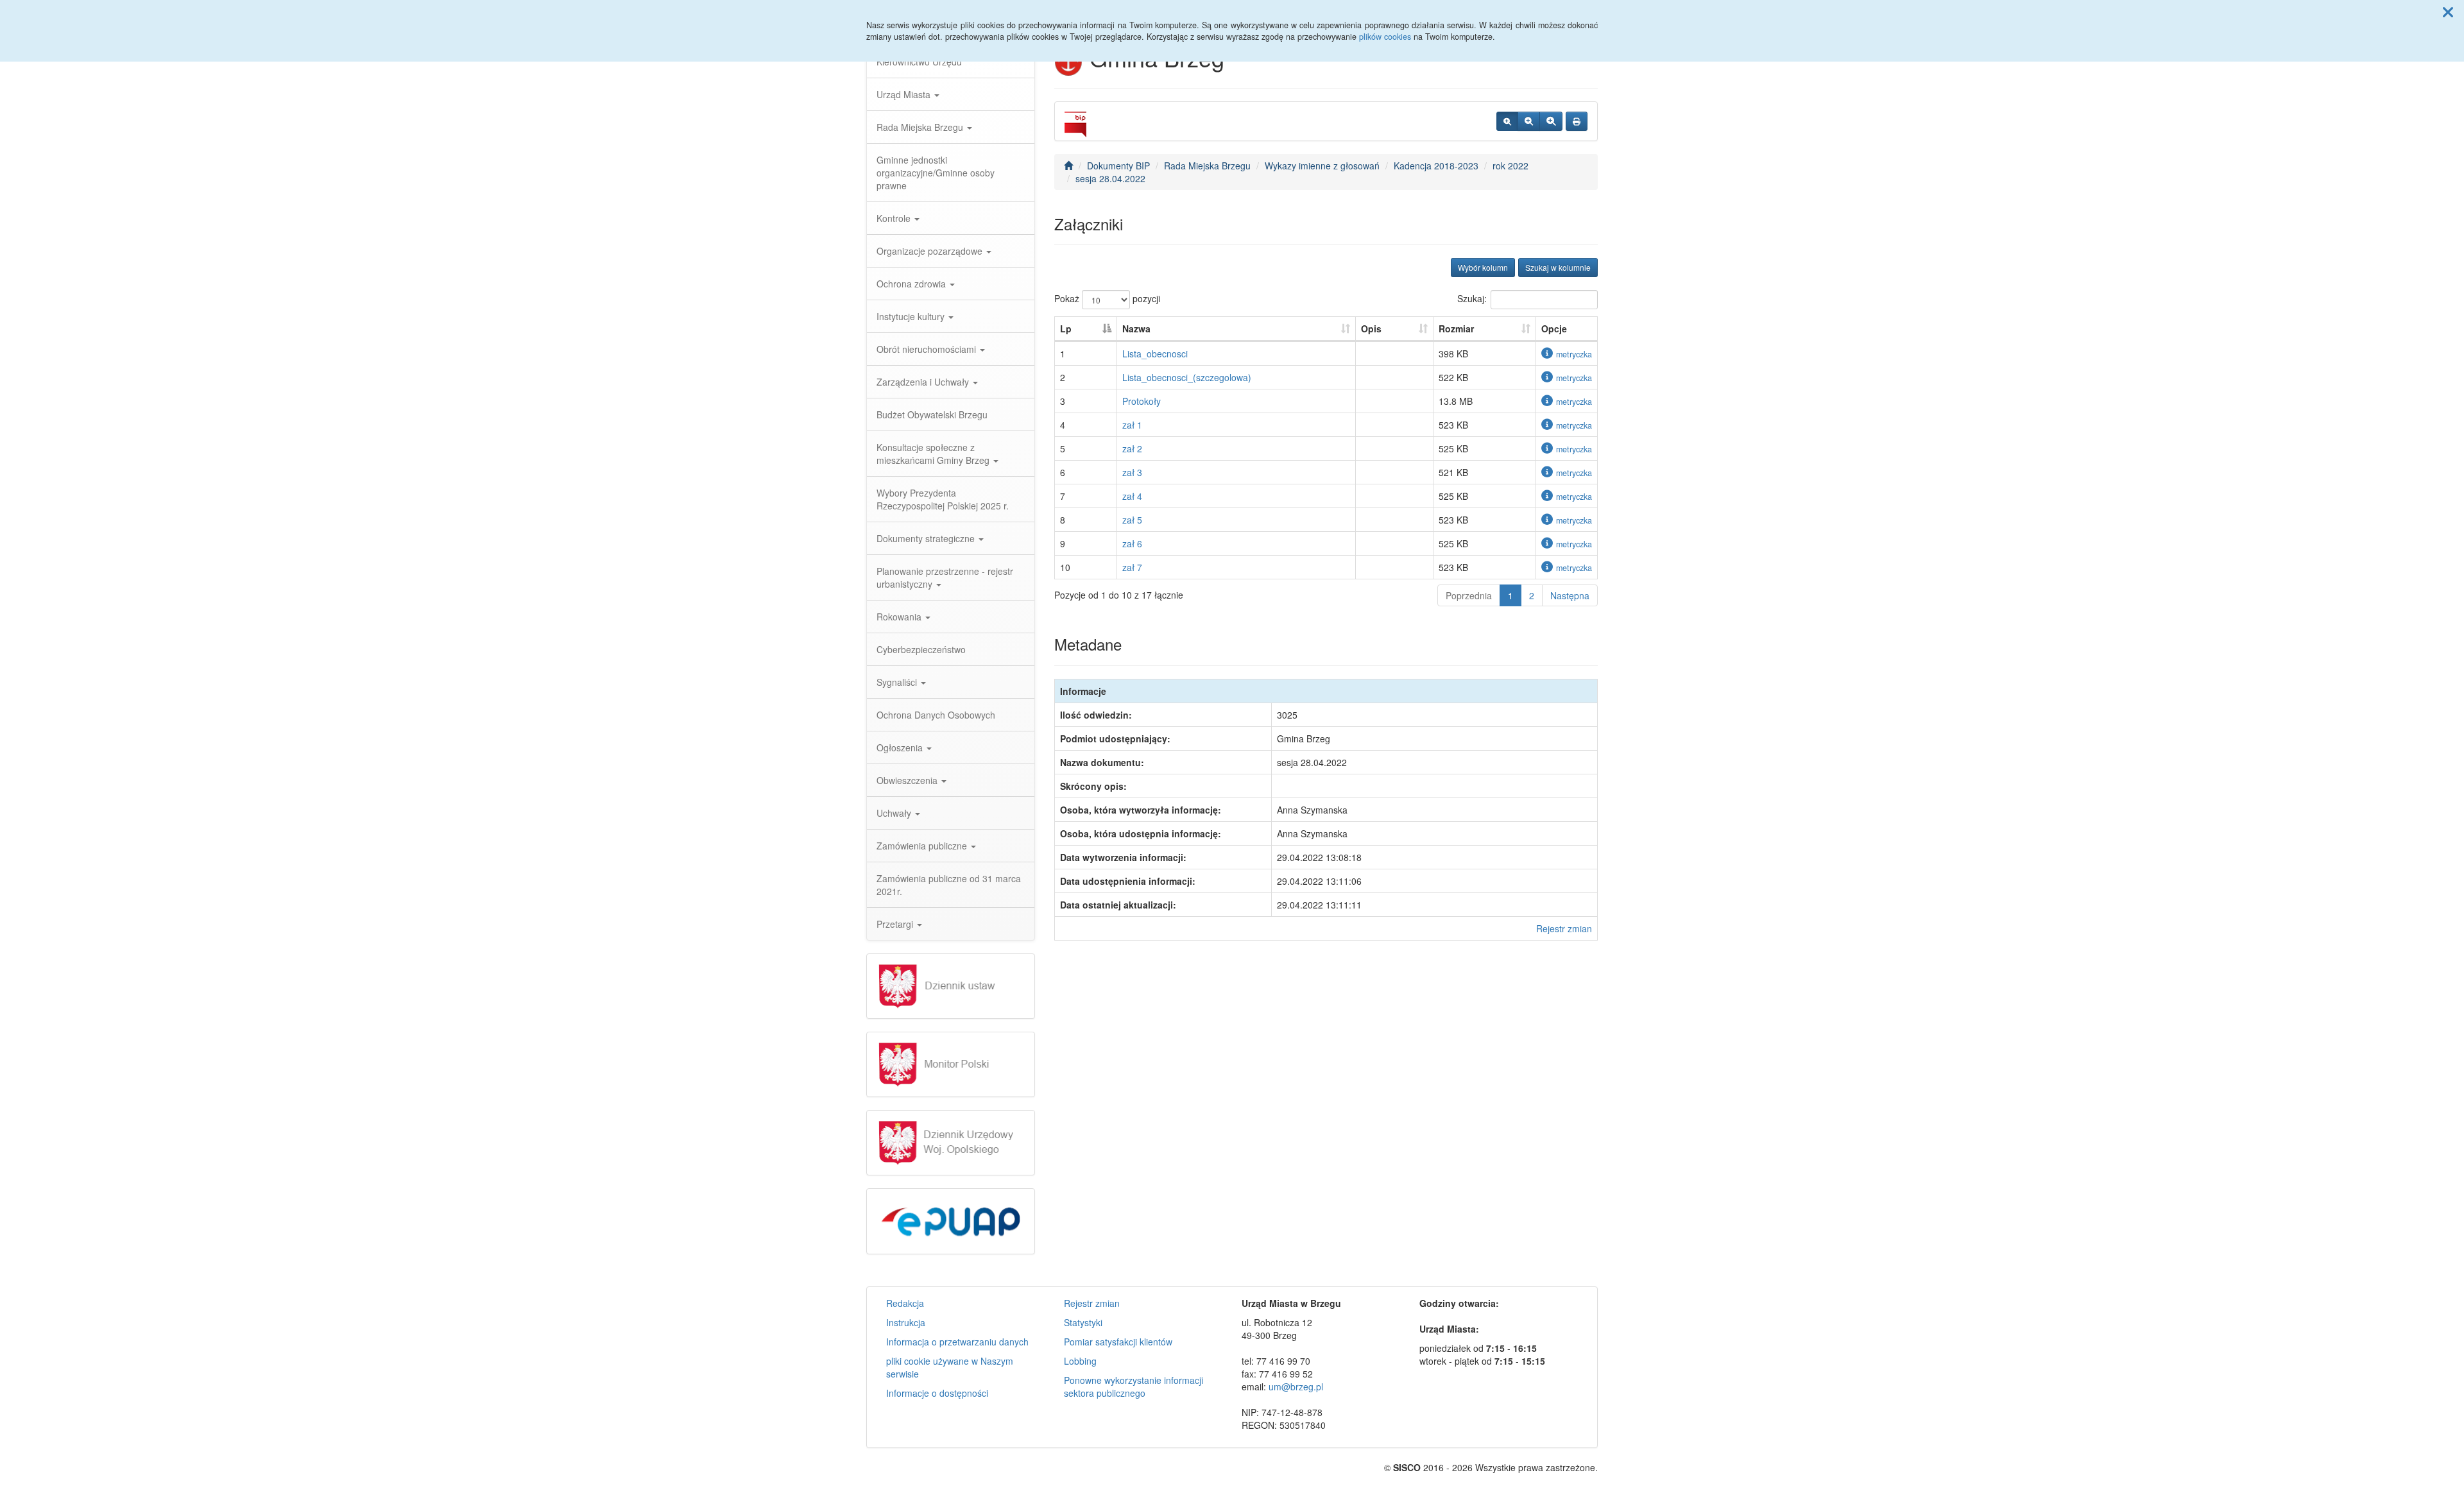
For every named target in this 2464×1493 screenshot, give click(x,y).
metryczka (1574, 354)
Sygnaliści (898, 682)
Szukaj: (1472, 298)
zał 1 (1132, 425)
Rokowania (900, 617)
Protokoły (1142, 401)
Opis (1371, 328)
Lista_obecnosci (1155, 354)
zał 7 (1132, 567)
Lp (1066, 328)
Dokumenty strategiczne (927, 538)
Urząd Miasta (905, 94)
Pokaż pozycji (1107, 298)
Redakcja (905, 1303)
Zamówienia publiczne (923, 846)
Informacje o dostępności (937, 1393)
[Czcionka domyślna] (1507, 121)
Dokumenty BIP (1118, 166)
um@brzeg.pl (1296, 1386)
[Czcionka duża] (1551, 121)
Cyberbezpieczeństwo (921, 649)
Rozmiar (1456, 328)
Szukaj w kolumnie (1558, 267)
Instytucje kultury (912, 316)
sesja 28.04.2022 (1110, 178)
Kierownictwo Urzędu (919, 62)
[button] (2448, 12)
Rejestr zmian (1564, 928)
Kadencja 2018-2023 (1436, 166)
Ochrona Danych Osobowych (936, 715)
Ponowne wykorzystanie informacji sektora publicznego (1134, 1386)
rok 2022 (1510, 166)
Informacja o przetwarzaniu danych (957, 1342)
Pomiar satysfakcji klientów (1118, 1342)
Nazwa (1136, 328)
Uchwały (895, 813)
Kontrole (895, 218)
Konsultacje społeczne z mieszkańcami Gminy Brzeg (934, 454)
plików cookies (1385, 37)
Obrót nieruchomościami (928, 349)
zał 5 (1132, 520)
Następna (1570, 595)
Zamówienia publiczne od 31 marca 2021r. (949, 885)
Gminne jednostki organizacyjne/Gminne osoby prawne (936, 173)
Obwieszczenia (908, 780)
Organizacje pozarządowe (931, 251)
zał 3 (1132, 472)
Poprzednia (1469, 595)
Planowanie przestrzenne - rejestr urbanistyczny (945, 577)
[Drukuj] (1577, 121)
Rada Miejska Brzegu (921, 127)
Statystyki (1083, 1322)
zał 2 (1132, 448)
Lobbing (1080, 1361)
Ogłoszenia (901, 747)
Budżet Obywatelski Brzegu (932, 414)
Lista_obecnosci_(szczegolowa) (1187, 377)
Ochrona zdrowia (912, 284)
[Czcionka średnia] (1529, 121)
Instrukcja (906, 1322)
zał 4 (1132, 496)
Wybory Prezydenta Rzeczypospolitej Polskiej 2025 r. (943, 499)
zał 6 (1132, 543)
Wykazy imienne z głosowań (1322, 166)
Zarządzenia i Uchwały (924, 382)
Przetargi (896, 924)
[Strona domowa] (1068, 166)
